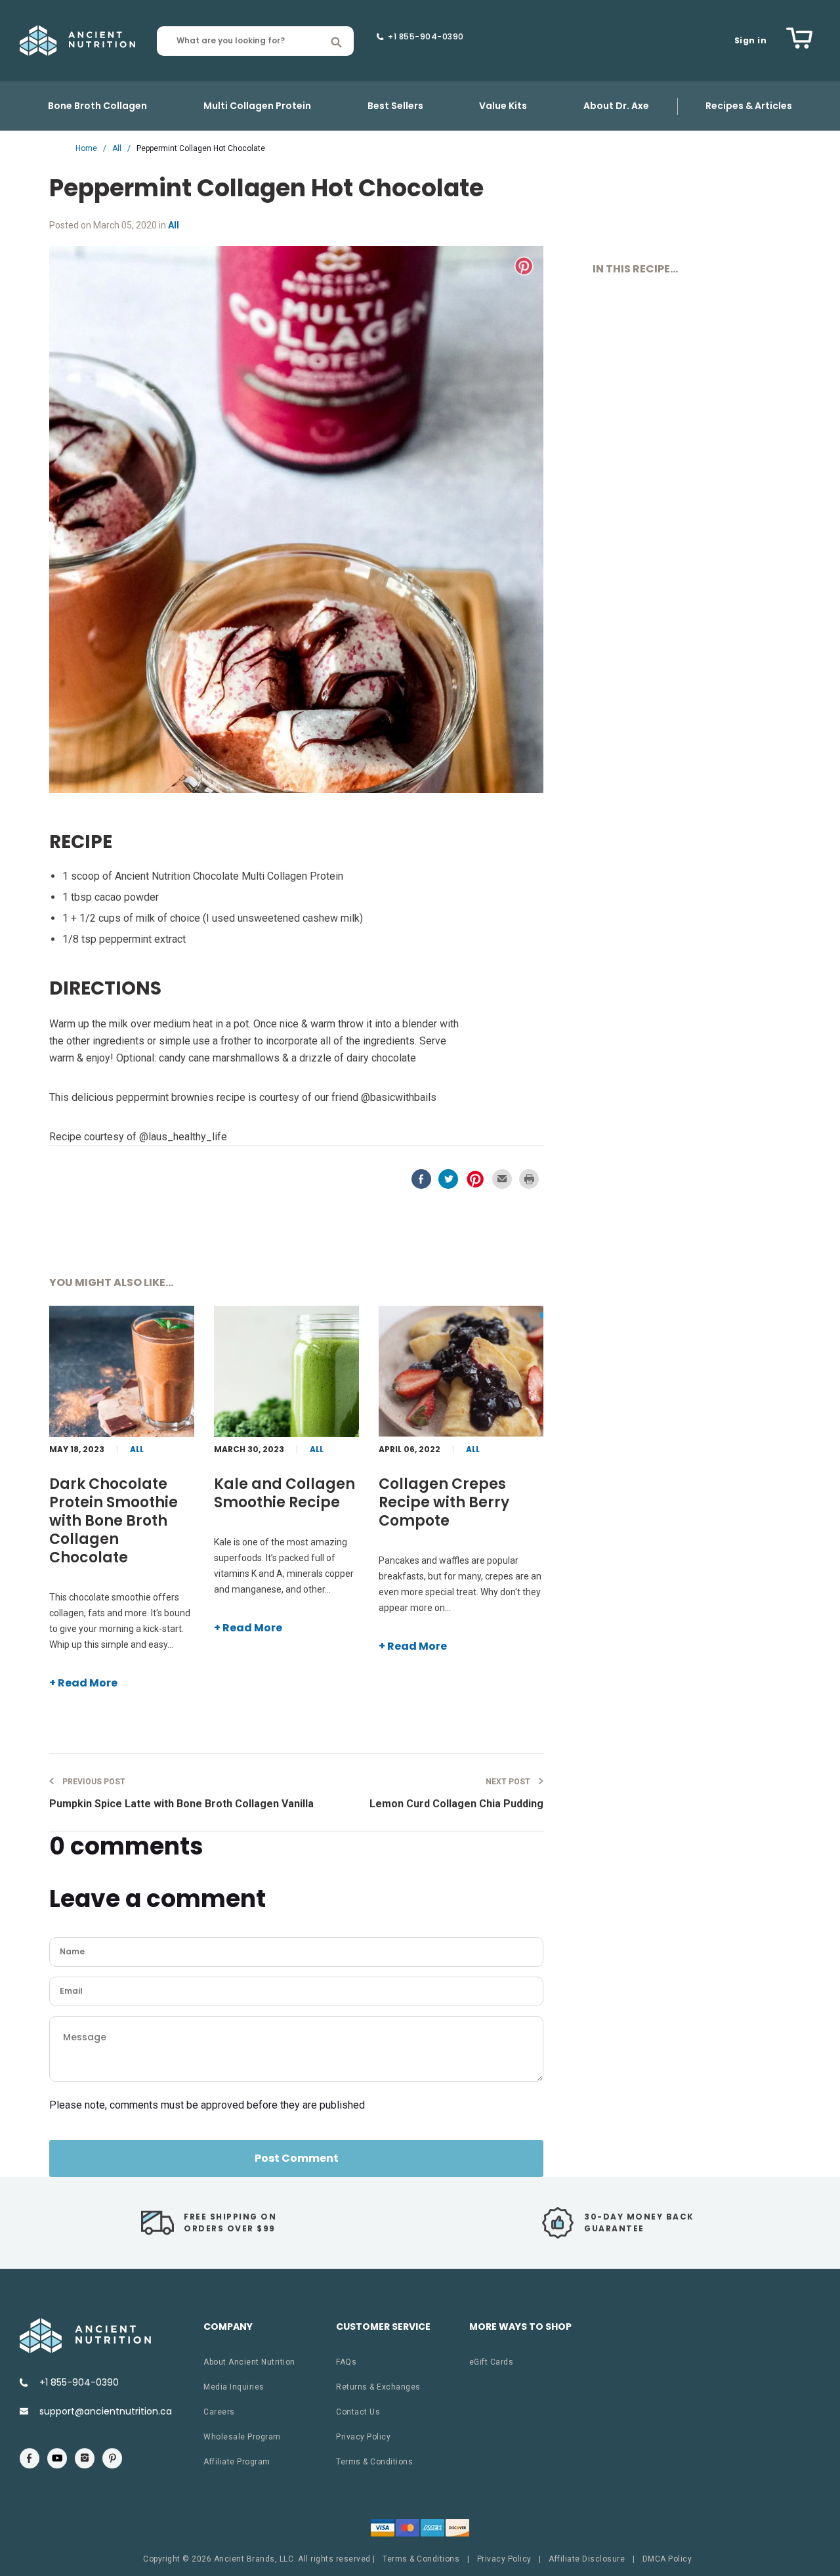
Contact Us (358, 2412)
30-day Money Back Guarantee (639, 2222)
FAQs (346, 2362)
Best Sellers (395, 106)
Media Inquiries (234, 2387)
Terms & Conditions (374, 2462)
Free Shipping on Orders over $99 (230, 2222)
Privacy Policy (363, 2437)
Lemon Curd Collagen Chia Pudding (456, 1793)
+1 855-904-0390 (426, 37)
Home (86, 148)
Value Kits (503, 106)
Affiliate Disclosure (587, 2559)
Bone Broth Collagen (97, 106)
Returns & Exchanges (378, 2387)
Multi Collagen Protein (257, 106)
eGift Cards (492, 2362)
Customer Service (383, 2327)
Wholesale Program (242, 2437)
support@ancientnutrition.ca (106, 2411)
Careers (219, 2412)
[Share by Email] (503, 1185)
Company (228, 2327)
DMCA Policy (667, 2559)
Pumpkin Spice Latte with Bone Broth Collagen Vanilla (181, 1793)
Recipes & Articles (749, 106)
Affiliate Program (237, 2462)
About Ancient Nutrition (249, 2362)
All (117, 148)
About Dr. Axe (616, 106)
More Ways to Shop (520, 2327)
